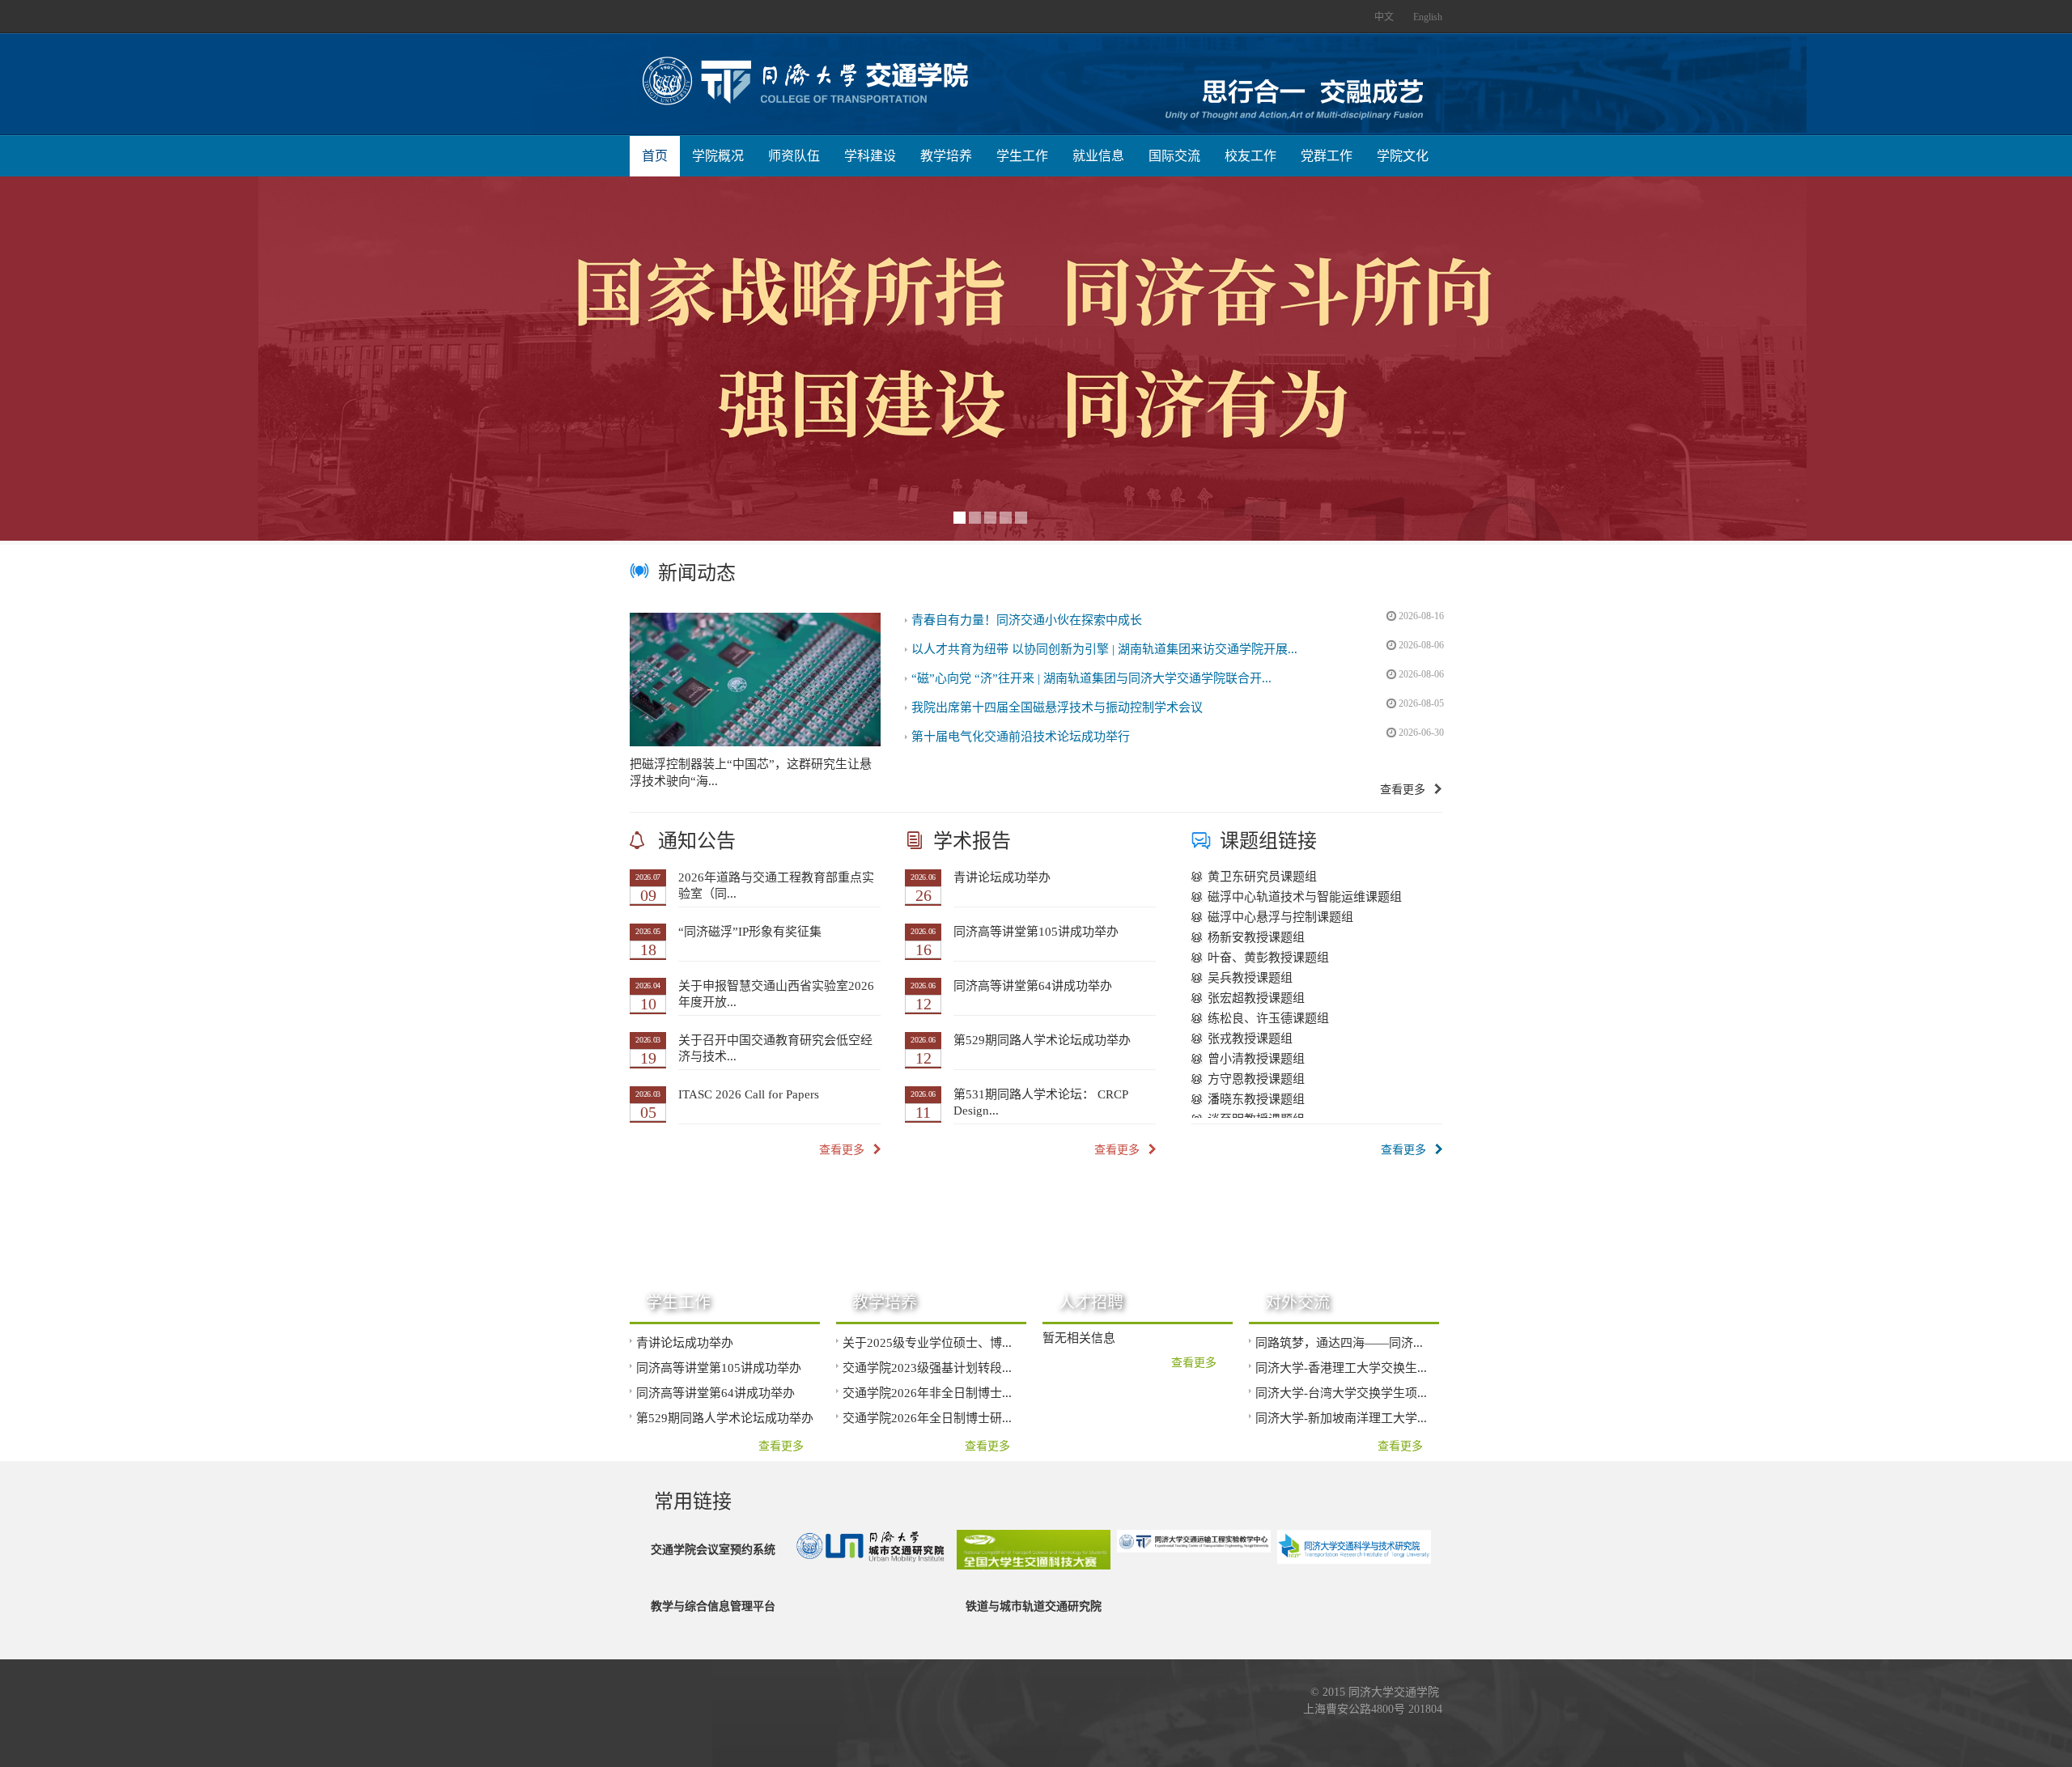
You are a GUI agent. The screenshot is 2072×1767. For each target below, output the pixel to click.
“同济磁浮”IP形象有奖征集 (750, 932)
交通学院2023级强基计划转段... (927, 1368)
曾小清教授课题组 (1256, 1055)
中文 (1384, 17)
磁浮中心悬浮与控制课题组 (1280, 913)
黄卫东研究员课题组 (1262, 873)
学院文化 (1403, 156)
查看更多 (1403, 790)
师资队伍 (794, 156)
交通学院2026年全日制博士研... (927, 1418)
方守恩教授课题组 (1256, 1075)
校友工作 (1250, 156)
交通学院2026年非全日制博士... (927, 1393)
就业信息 (1098, 156)
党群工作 (1327, 156)
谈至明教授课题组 (1256, 1115)
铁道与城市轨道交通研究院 (1034, 1606)
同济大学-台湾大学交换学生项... (1341, 1393)
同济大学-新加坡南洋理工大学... (1341, 1418)
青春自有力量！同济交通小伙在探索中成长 (1027, 620)
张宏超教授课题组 (1256, 994)
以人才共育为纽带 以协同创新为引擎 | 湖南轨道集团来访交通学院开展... (1104, 649)
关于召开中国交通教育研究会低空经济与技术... (775, 1048)
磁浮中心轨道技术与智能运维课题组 (1305, 893)
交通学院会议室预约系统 (713, 1550)
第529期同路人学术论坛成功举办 (1042, 1040)
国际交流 (1174, 156)
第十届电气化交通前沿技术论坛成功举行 (1021, 737)
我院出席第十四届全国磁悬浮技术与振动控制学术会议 (1057, 707)
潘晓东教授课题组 (1256, 1095)
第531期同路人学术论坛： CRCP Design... (1041, 1102)
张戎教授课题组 (1250, 1034)
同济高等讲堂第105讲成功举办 (1036, 932)
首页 (655, 156)
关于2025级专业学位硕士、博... (927, 1343)
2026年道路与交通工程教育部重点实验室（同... (776, 886)
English (1428, 17)
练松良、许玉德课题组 (1268, 1014)
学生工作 (1022, 156)
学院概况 (718, 156)
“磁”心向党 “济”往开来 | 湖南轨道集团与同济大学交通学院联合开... (1091, 678)
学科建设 (870, 156)
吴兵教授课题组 (1250, 974)
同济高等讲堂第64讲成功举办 (1033, 986)
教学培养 (946, 156)
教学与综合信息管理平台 (713, 1606)
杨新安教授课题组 (1256, 933)
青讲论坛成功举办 (1002, 877)
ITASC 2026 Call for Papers (749, 1094)
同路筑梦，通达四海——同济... (1339, 1343)
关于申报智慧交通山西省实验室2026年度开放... (776, 994)
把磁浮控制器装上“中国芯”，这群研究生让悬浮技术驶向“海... (751, 773)
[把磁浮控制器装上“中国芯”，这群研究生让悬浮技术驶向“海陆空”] (755, 680)
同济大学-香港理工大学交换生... (1341, 1368)
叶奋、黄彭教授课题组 (1268, 954)
